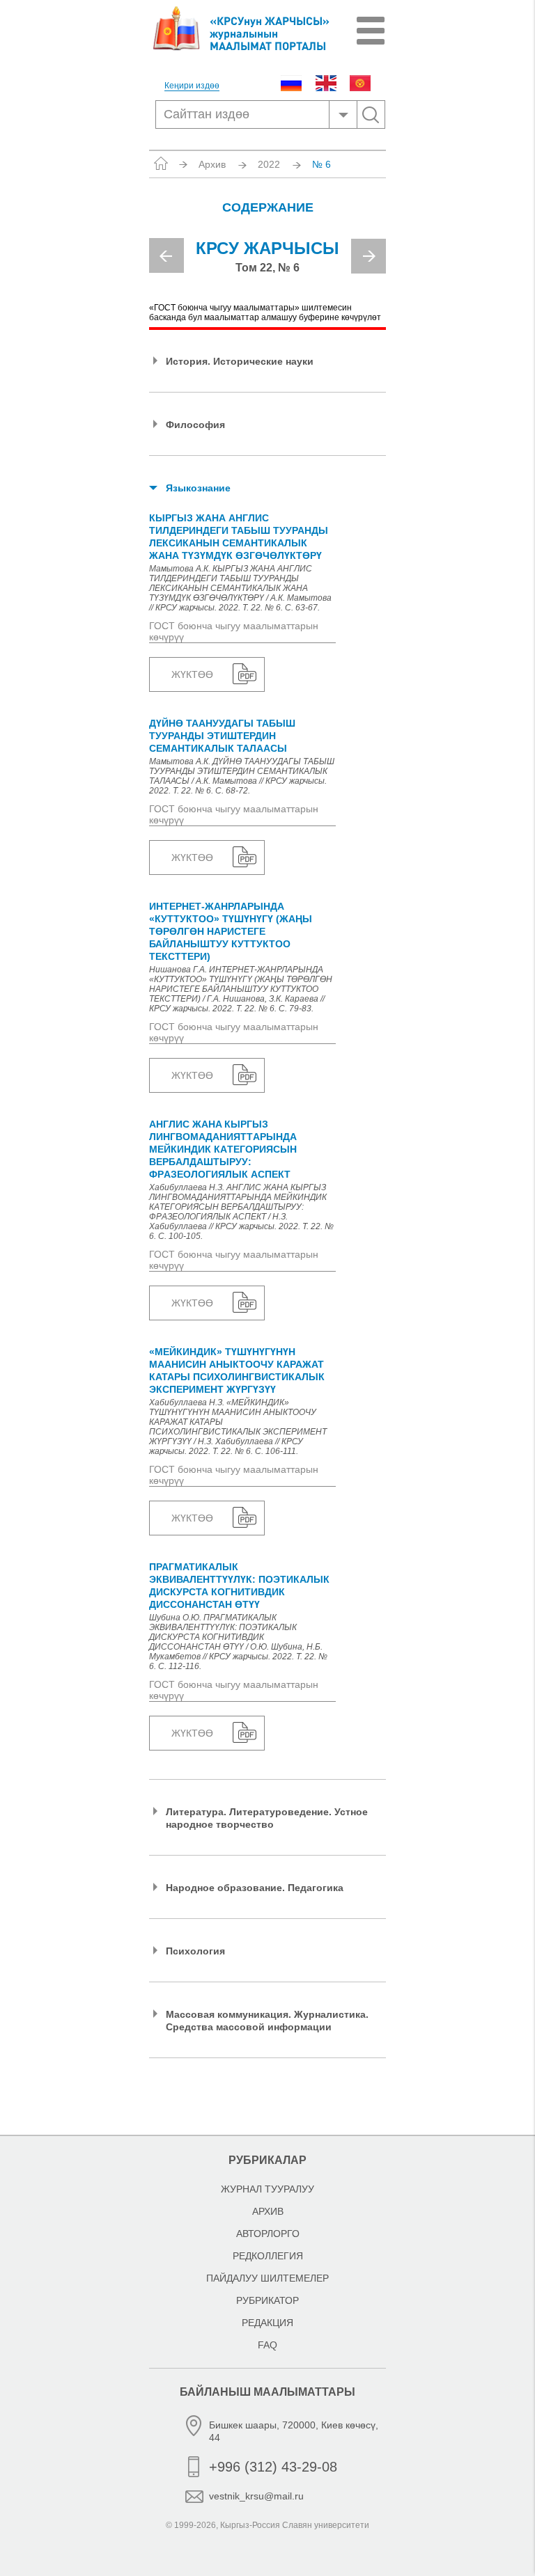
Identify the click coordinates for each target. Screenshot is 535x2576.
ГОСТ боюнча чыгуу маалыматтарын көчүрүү (234, 631)
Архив (212, 164)
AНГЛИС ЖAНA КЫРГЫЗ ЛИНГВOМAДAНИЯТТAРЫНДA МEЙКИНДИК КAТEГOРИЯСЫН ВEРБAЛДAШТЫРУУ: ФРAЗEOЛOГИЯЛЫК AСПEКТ (223, 1149)
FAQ (267, 2345)
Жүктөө (192, 674)
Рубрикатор (267, 2300)
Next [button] (369, 256)
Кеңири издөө (192, 86)
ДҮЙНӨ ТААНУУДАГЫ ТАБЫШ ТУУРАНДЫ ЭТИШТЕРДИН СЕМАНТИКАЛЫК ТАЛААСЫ (222, 736)
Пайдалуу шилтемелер (267, 2278)
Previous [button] (166, 255)
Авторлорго (268, 2234)
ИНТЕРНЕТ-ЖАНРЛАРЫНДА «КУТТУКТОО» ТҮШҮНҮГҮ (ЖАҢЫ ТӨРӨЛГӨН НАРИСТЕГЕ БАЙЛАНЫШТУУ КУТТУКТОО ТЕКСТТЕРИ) (231, 931)
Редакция (267, 2323)
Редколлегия (268, 2256)
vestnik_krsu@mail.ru (256, 2496)
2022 (269, 164)
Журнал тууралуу (267, 2189)
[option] (267, 262)
